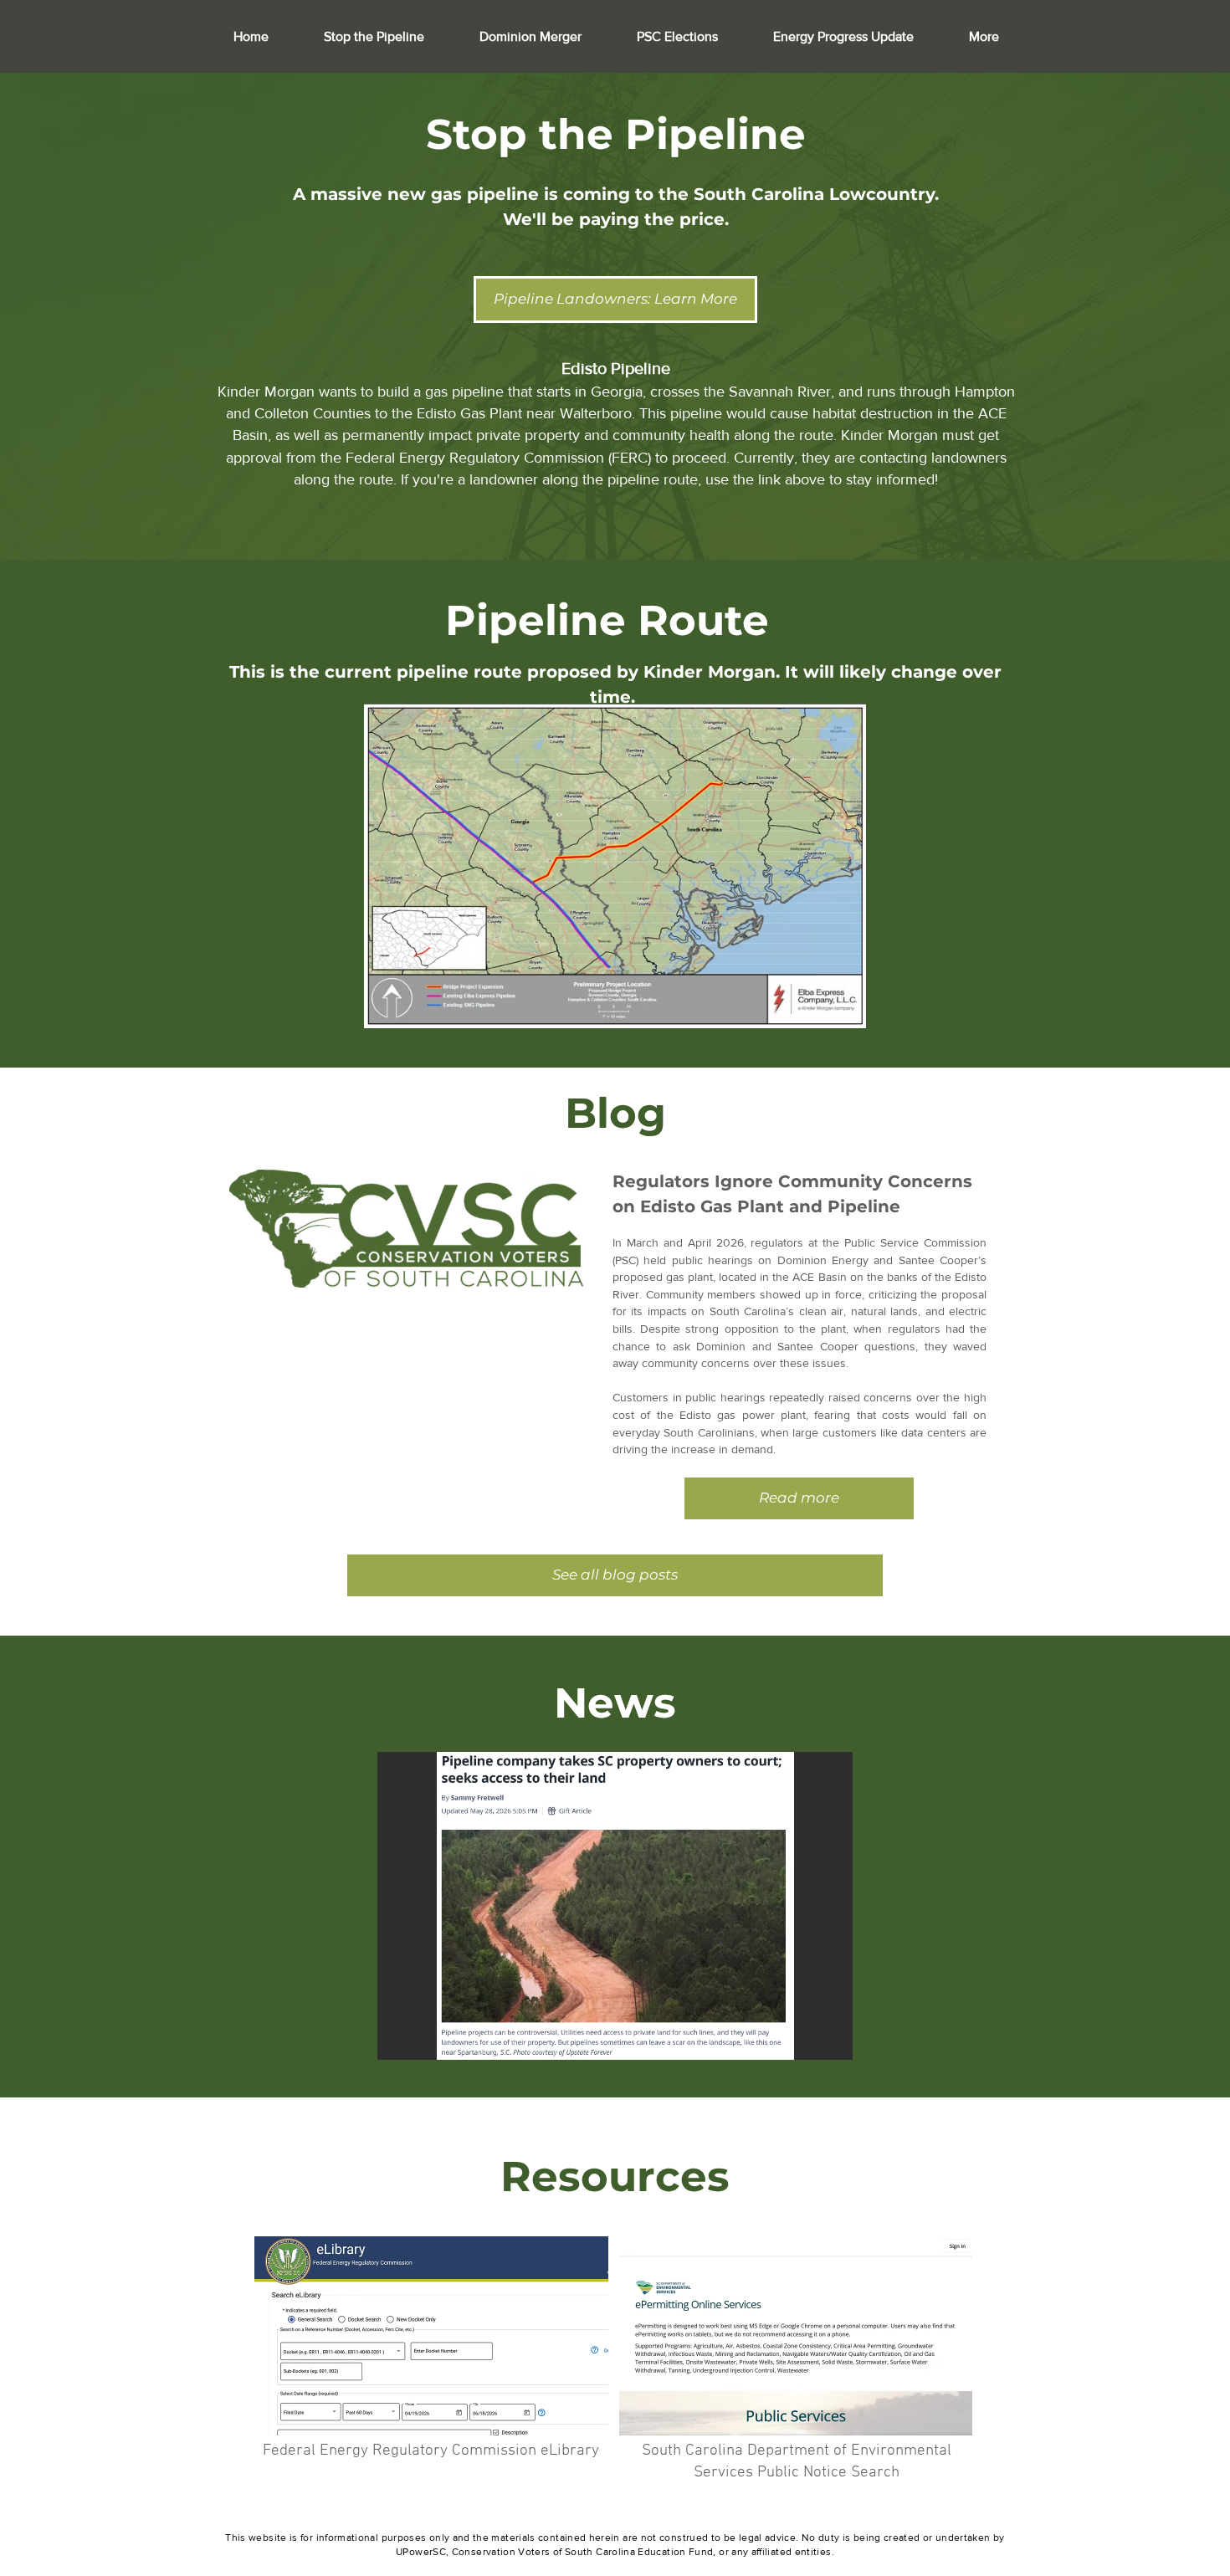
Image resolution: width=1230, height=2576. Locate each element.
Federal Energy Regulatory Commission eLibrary (431, 2451)
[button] (615, 1906)
